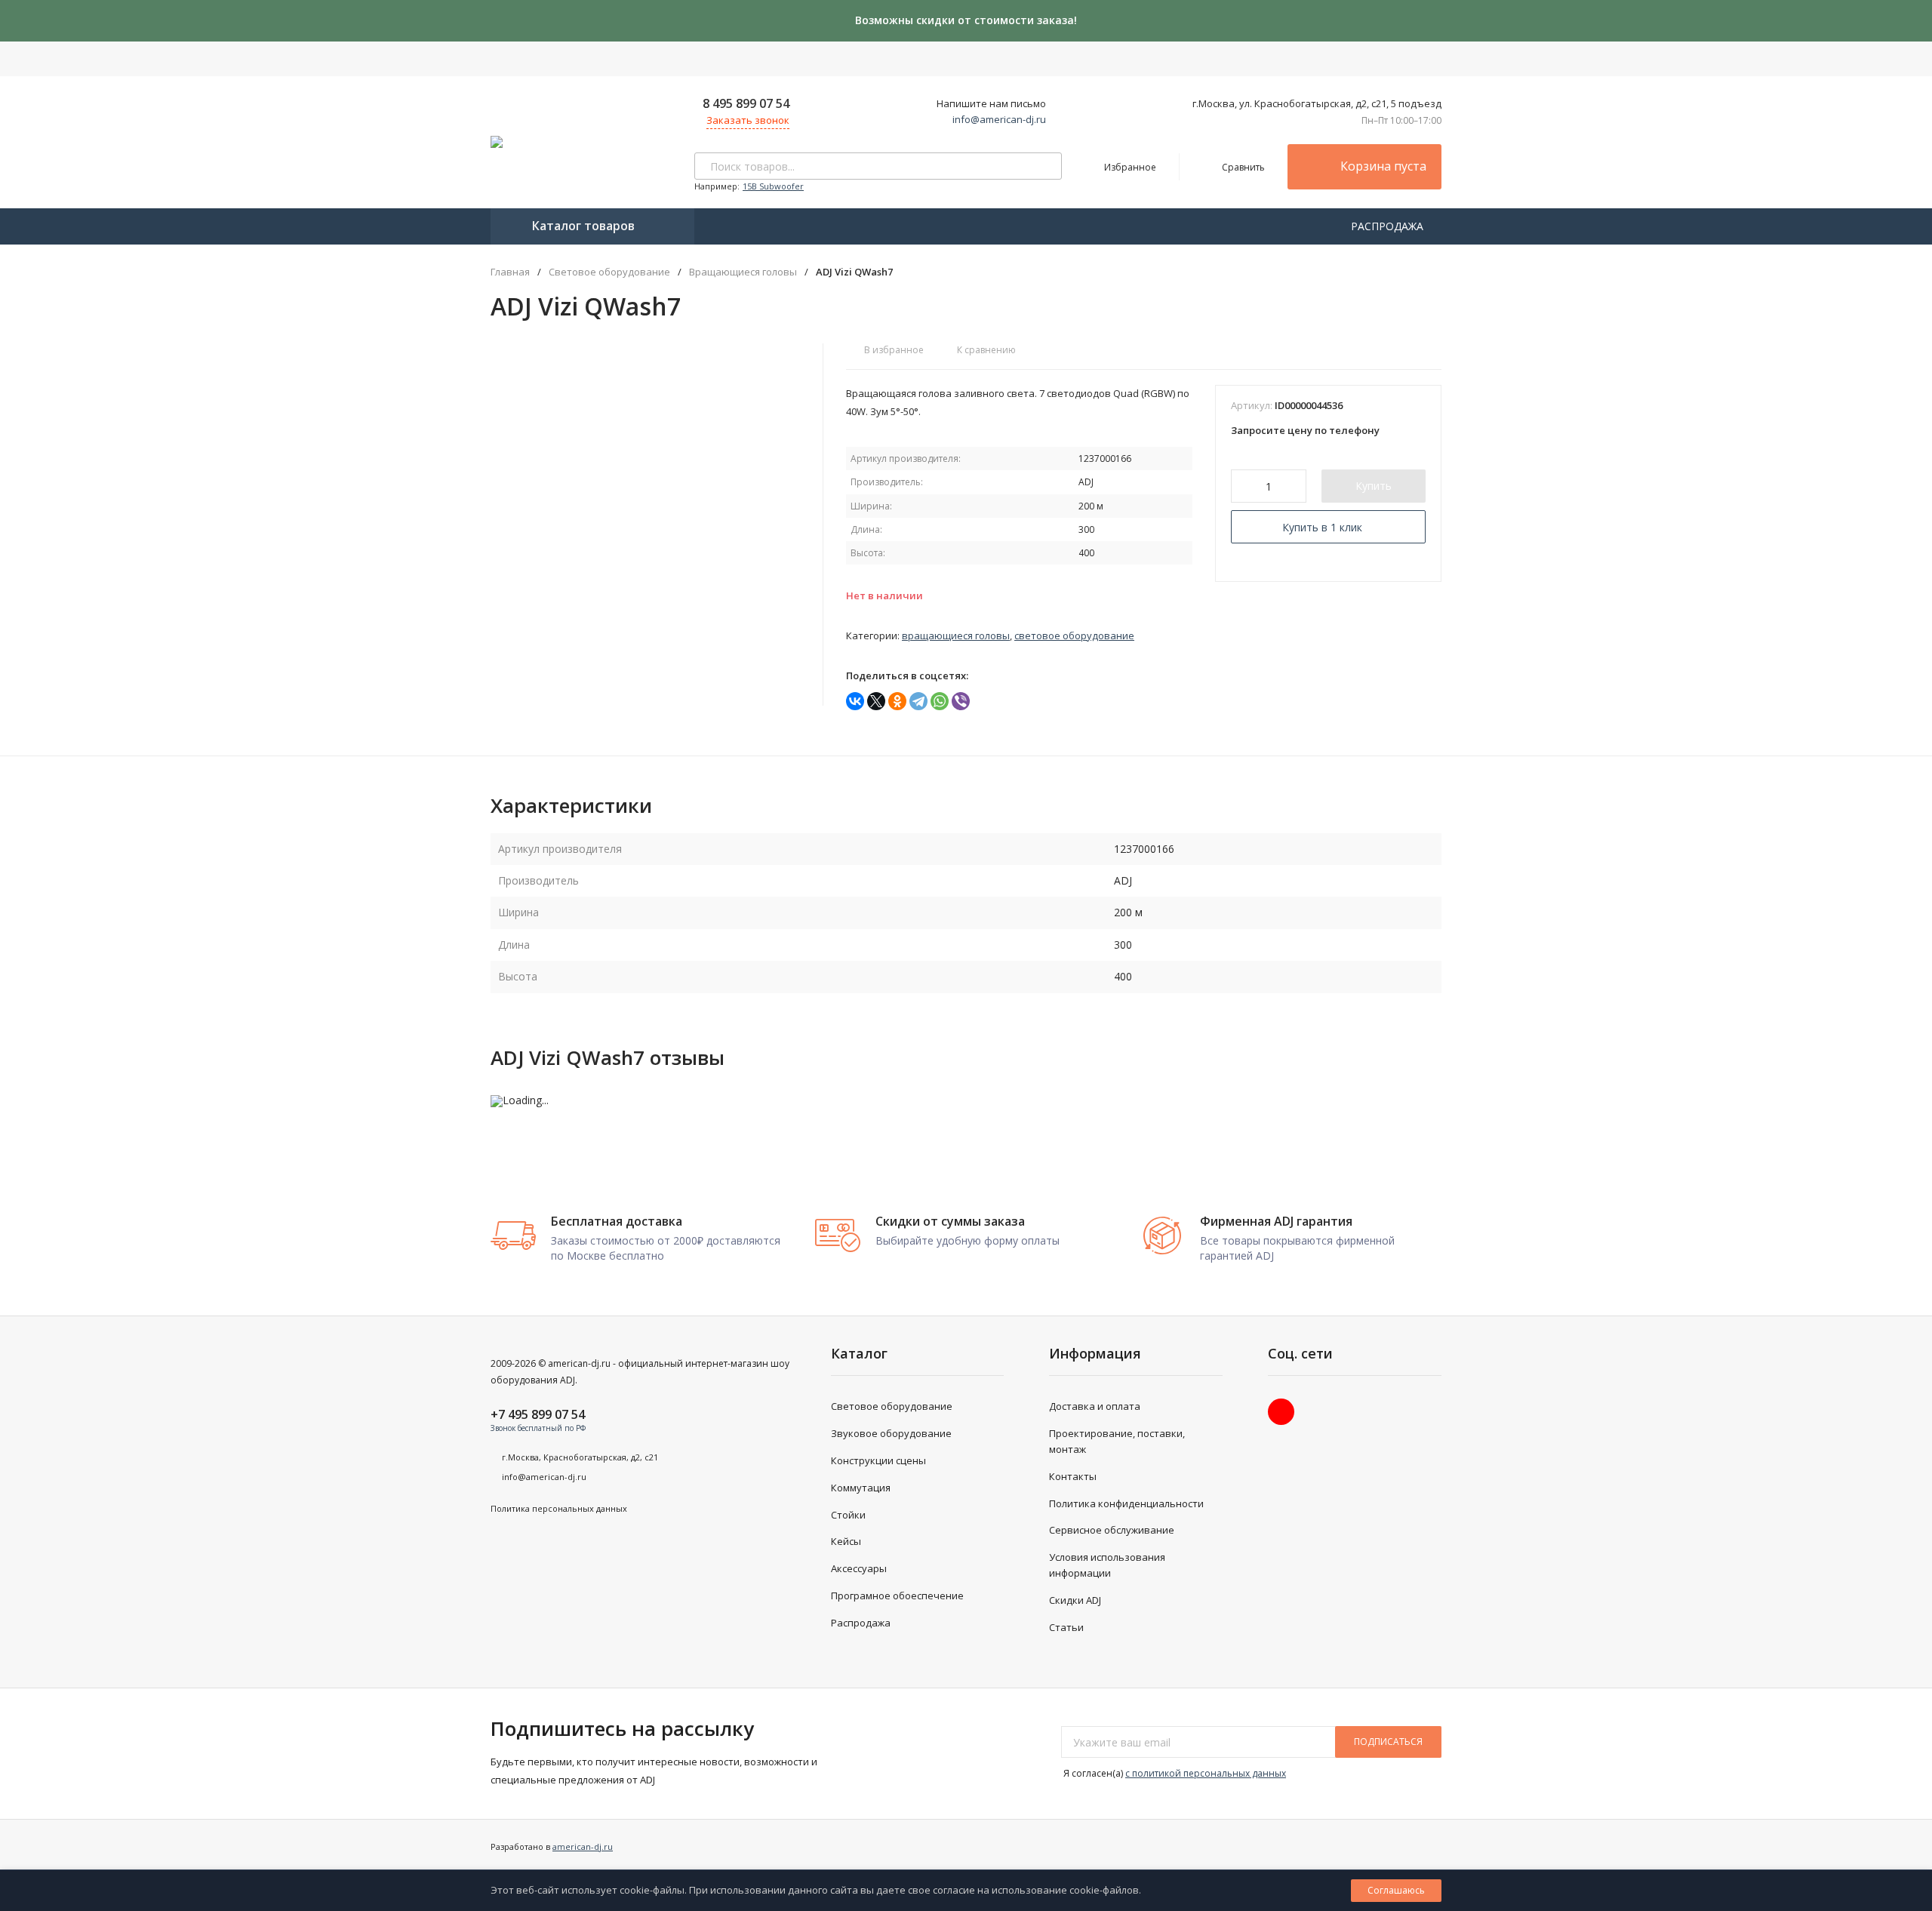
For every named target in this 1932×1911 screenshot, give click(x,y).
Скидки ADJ (1075, 1600)
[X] (876, 701)
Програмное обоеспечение (897, 1596)
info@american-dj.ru (999, 119)
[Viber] (961, 701)
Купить (1374, 486)
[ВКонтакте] (855, 701)
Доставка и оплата (1095, 1406)
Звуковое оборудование (891, 1433)
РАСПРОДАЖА (1389, 226)
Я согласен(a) (1174, 1773)
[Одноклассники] (897, 701)
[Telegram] (918, 701)
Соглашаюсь (1396, 1890)
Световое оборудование (609, 272)
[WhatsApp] (940, 701)
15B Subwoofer (773, 186)
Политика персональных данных (559, 1508)
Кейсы (846, 1541)
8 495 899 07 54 (746, 103)
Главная (510, 272)
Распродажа (861, 1623)
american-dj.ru (583, 1846)
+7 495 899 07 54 (538, 1414)
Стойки (848, 1515)
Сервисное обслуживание (1112, 1530)
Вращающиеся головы (743, 272)
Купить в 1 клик (1322, 527)
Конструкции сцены (878, 1460)
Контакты (1073, 1476)
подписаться (1388, 1742)
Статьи (1066, 1627)
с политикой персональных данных (1206, 1773)
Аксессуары (859, 1568)
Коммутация (861, 1488)
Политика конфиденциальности (1126, 1503)
